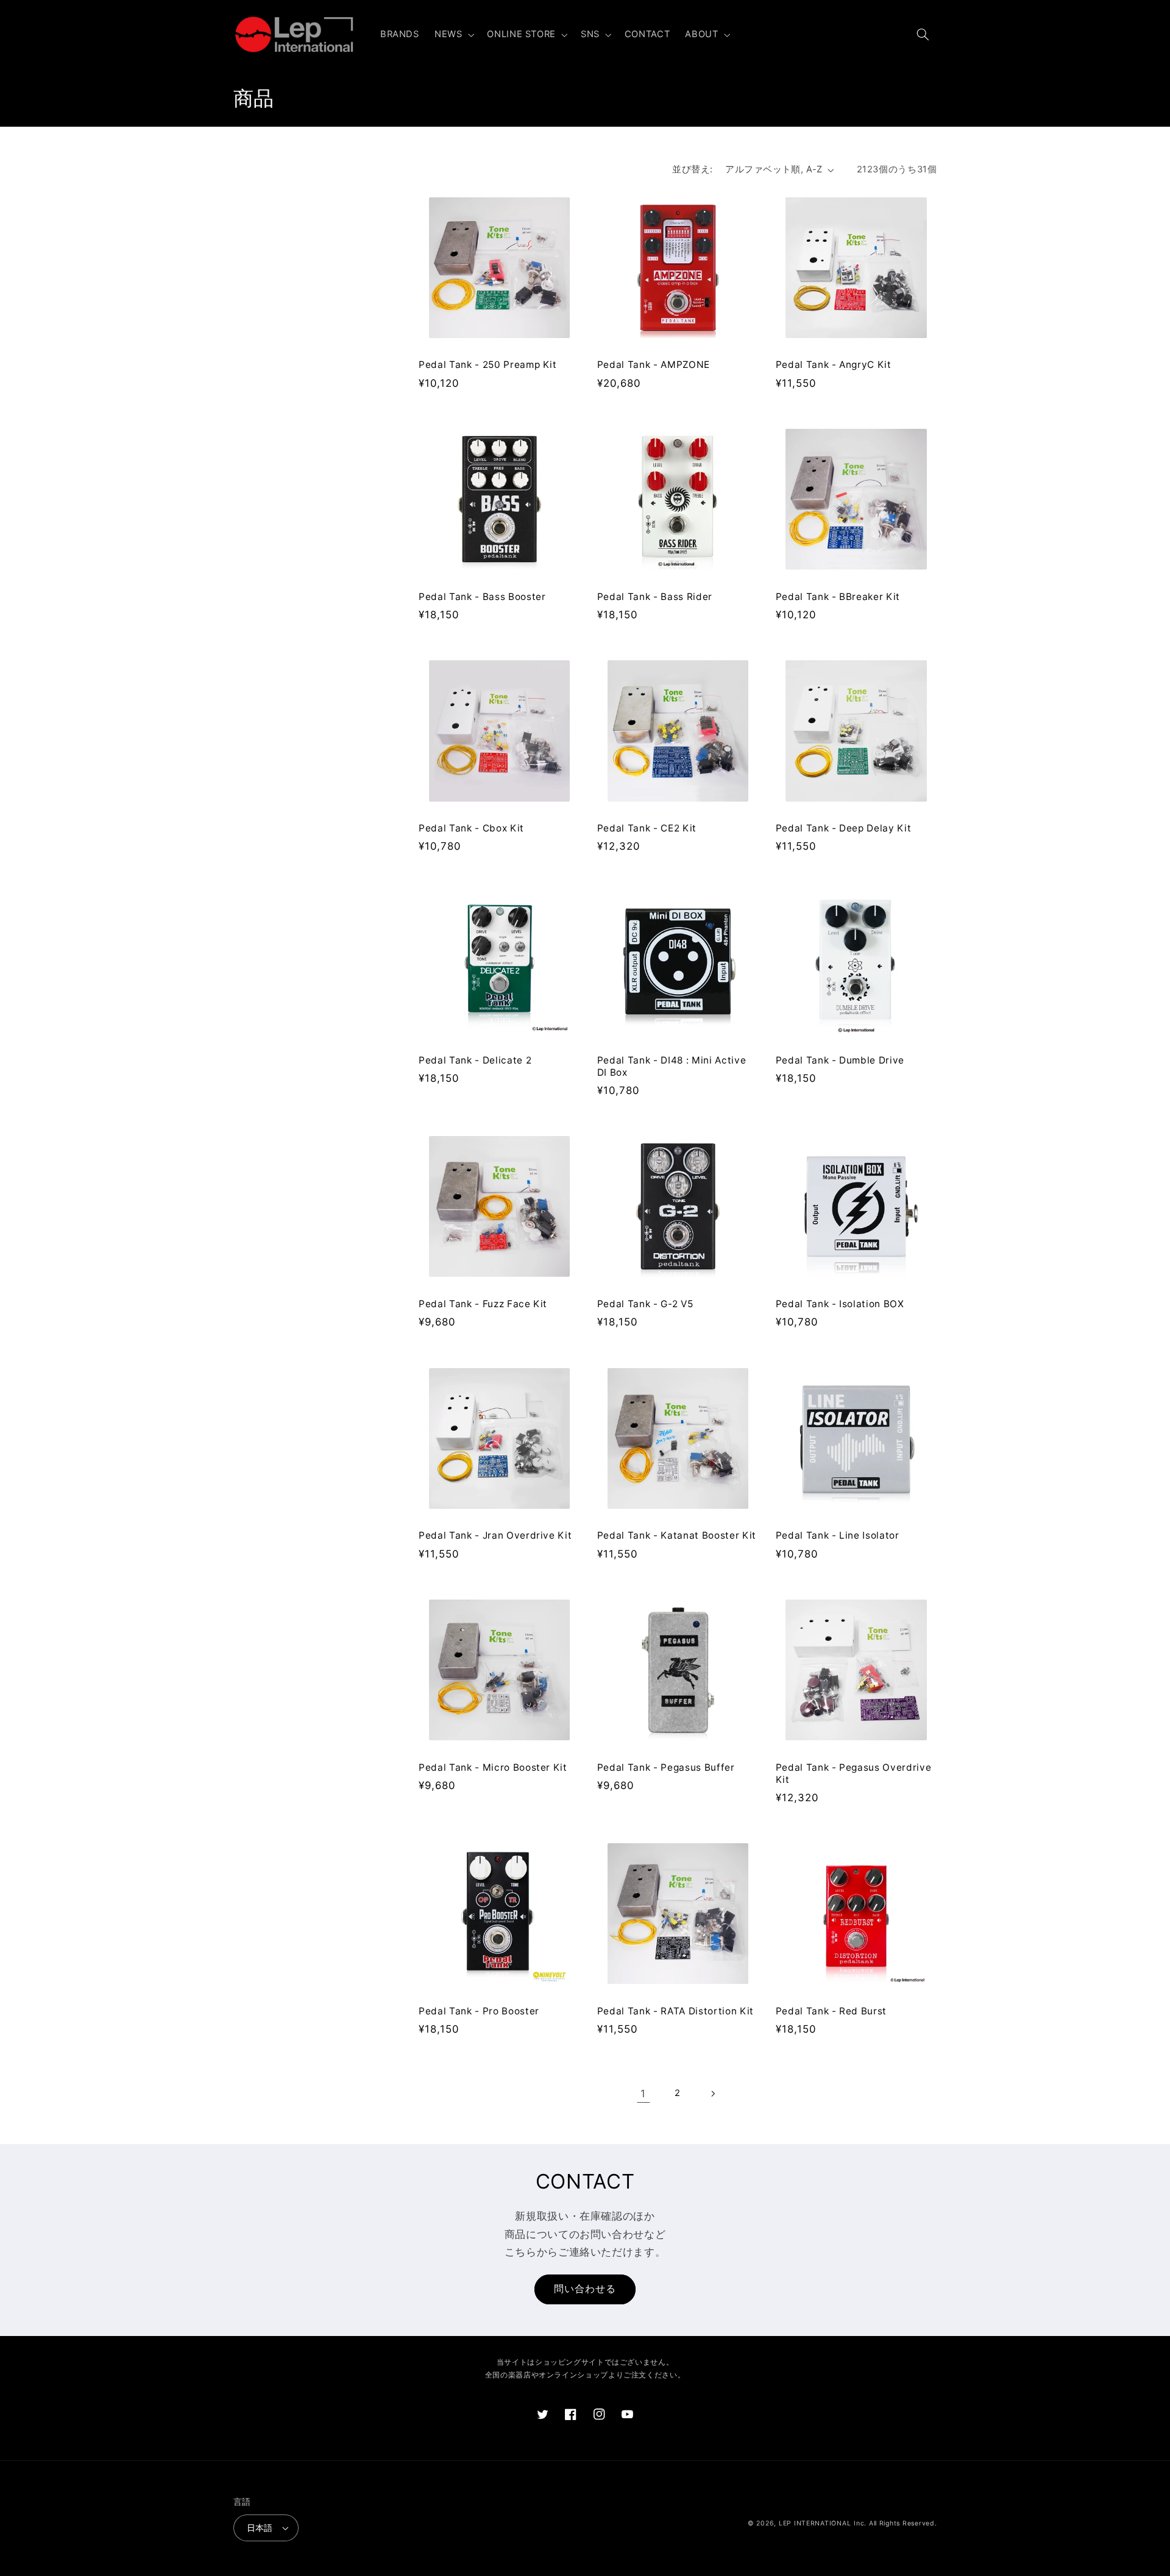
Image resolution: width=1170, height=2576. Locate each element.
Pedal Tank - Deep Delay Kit (844, 828)
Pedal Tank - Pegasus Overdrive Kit (854, 1773)
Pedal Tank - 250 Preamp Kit (488, 365)
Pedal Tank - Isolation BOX (840, 1304)
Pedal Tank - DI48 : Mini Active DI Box (672, 1066)
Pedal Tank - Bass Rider (655, 597)
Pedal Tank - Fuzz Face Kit (483, 1304)
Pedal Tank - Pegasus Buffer (666, 1767)
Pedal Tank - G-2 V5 (645, 1304)
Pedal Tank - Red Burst (831, 2011)
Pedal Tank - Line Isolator (838, 1535)
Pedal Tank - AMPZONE (654, 365)
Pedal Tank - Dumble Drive (840, 1060)
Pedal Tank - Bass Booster (482, 597)
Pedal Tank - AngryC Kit (834, 365)
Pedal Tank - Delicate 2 (475, 1060)
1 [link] (643, 2094)
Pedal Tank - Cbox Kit (471, 828)
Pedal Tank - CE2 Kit (647, 828)
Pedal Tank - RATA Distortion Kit (675, 2011)
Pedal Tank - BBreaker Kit (838, 597)
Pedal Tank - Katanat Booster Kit (677, 1535)
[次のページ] (712, 2094)
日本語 (260, 2528)
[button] (453, 35)
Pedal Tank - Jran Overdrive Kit (495, 1535)
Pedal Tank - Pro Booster (479, 2011)
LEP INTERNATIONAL (815, 2523)
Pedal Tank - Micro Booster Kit (493, 1767)
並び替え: (692, 169)
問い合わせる (585, 2289)
